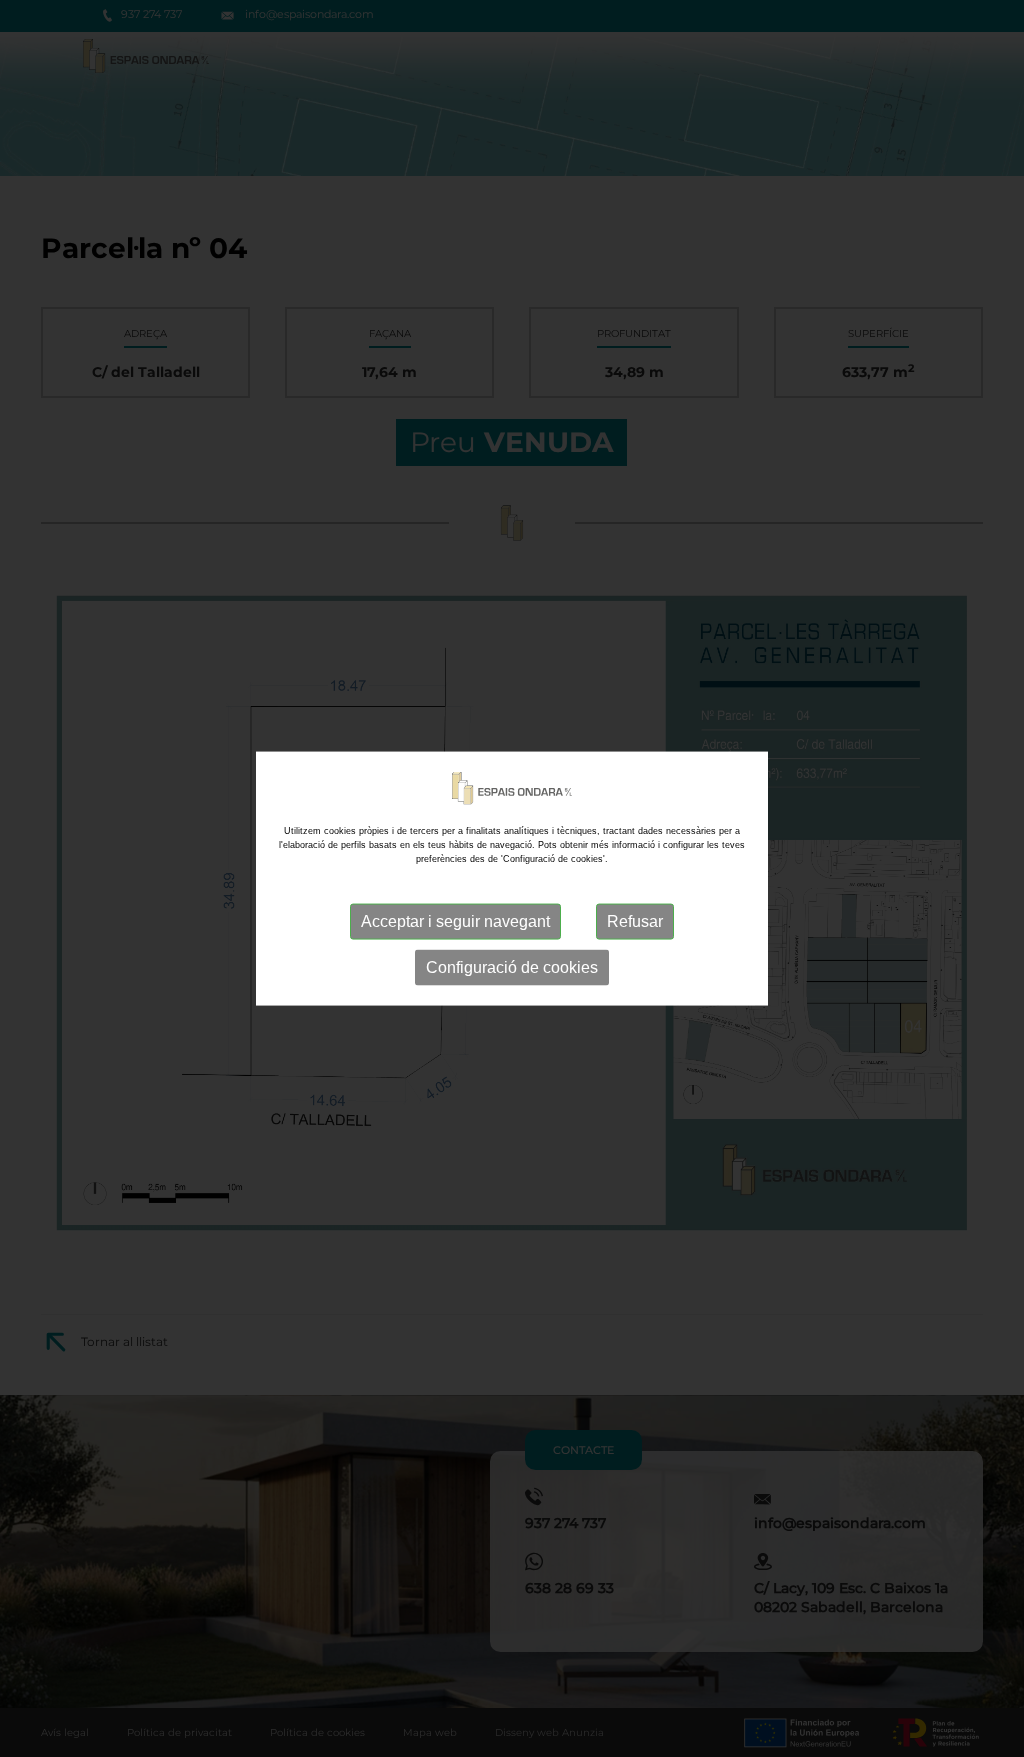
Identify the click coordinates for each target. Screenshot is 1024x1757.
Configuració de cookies (512, 966)
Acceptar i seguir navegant (455, 920)
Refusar (635, 920)
